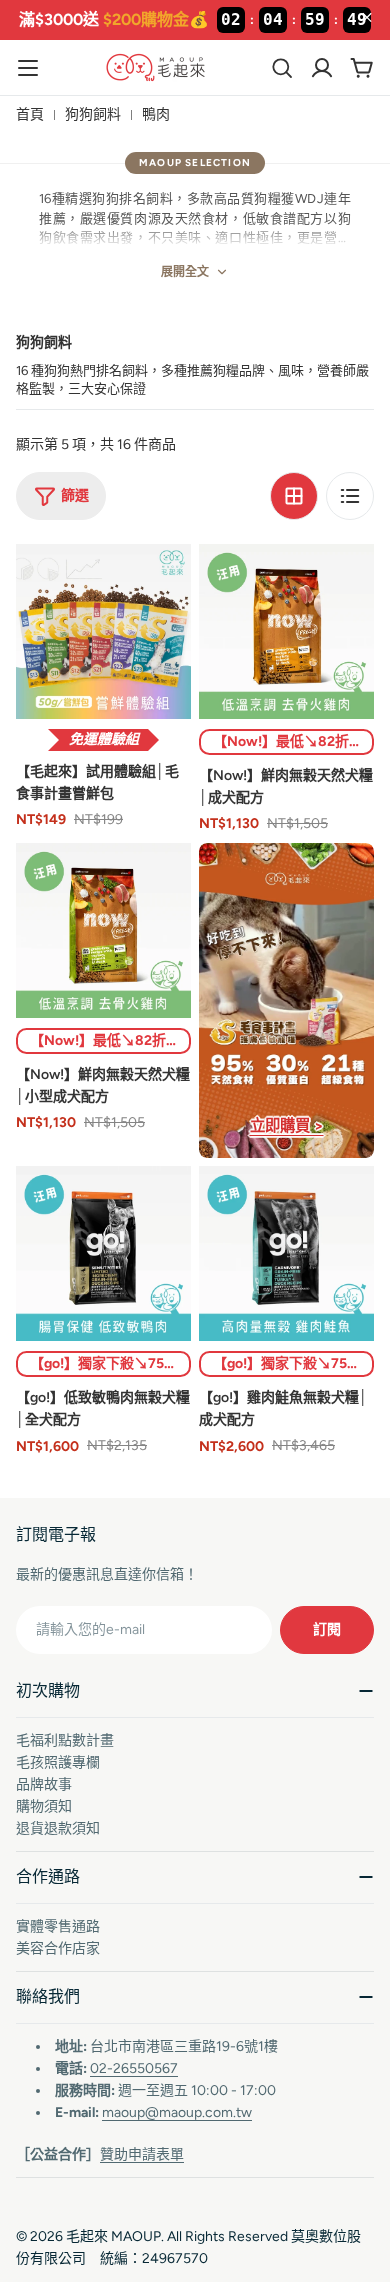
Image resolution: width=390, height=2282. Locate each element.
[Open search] (282, 68)
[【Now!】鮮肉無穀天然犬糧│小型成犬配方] (103, 930)
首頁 (30, 114)
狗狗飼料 (93, 114)
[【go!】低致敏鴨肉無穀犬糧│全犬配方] (103, 1253)
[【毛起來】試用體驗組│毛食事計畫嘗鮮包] (103, 631)
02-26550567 (134, 2068)
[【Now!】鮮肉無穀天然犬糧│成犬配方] (286, 631)
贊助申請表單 (142, 2154)
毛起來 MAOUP (113, 2236)
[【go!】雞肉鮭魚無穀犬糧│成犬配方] (286, 1253)
